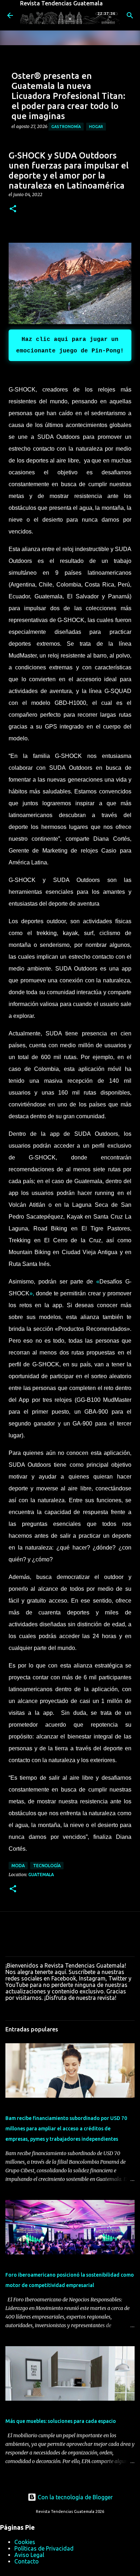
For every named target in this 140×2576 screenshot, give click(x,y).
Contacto (27, 2561)
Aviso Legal (29, 2555)
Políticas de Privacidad (44, 2548)
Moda (18, 1866)
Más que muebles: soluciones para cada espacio (61, 2421)
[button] (13, 209)
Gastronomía (66, 127)
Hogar (96, 127)
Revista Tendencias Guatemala (61, 3)
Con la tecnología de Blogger (74, 2497)
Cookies (25, 2542)
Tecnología (47, 1866)
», (32, 1293)
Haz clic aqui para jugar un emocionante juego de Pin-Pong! (70, 345)
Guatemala (41, 1875)
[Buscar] (130, 15)
